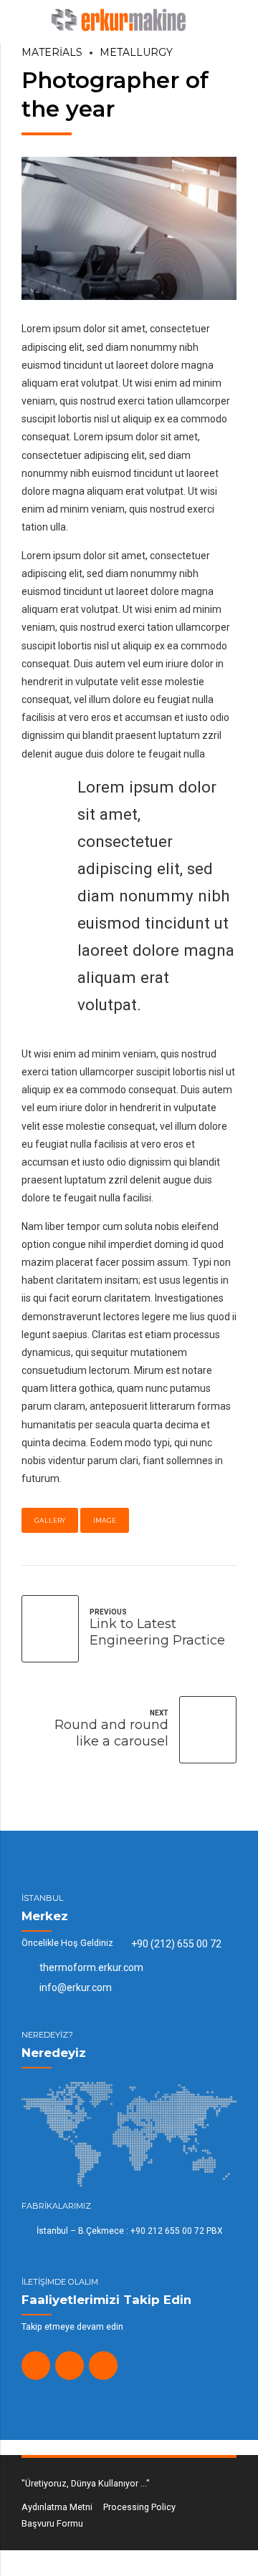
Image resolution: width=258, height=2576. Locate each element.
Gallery (50, 1520)
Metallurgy (136, 52)
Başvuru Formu (52, 2523)
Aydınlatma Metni (57, 2507)
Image (105, 1520)
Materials (52, 52)
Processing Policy (139, 2507)
